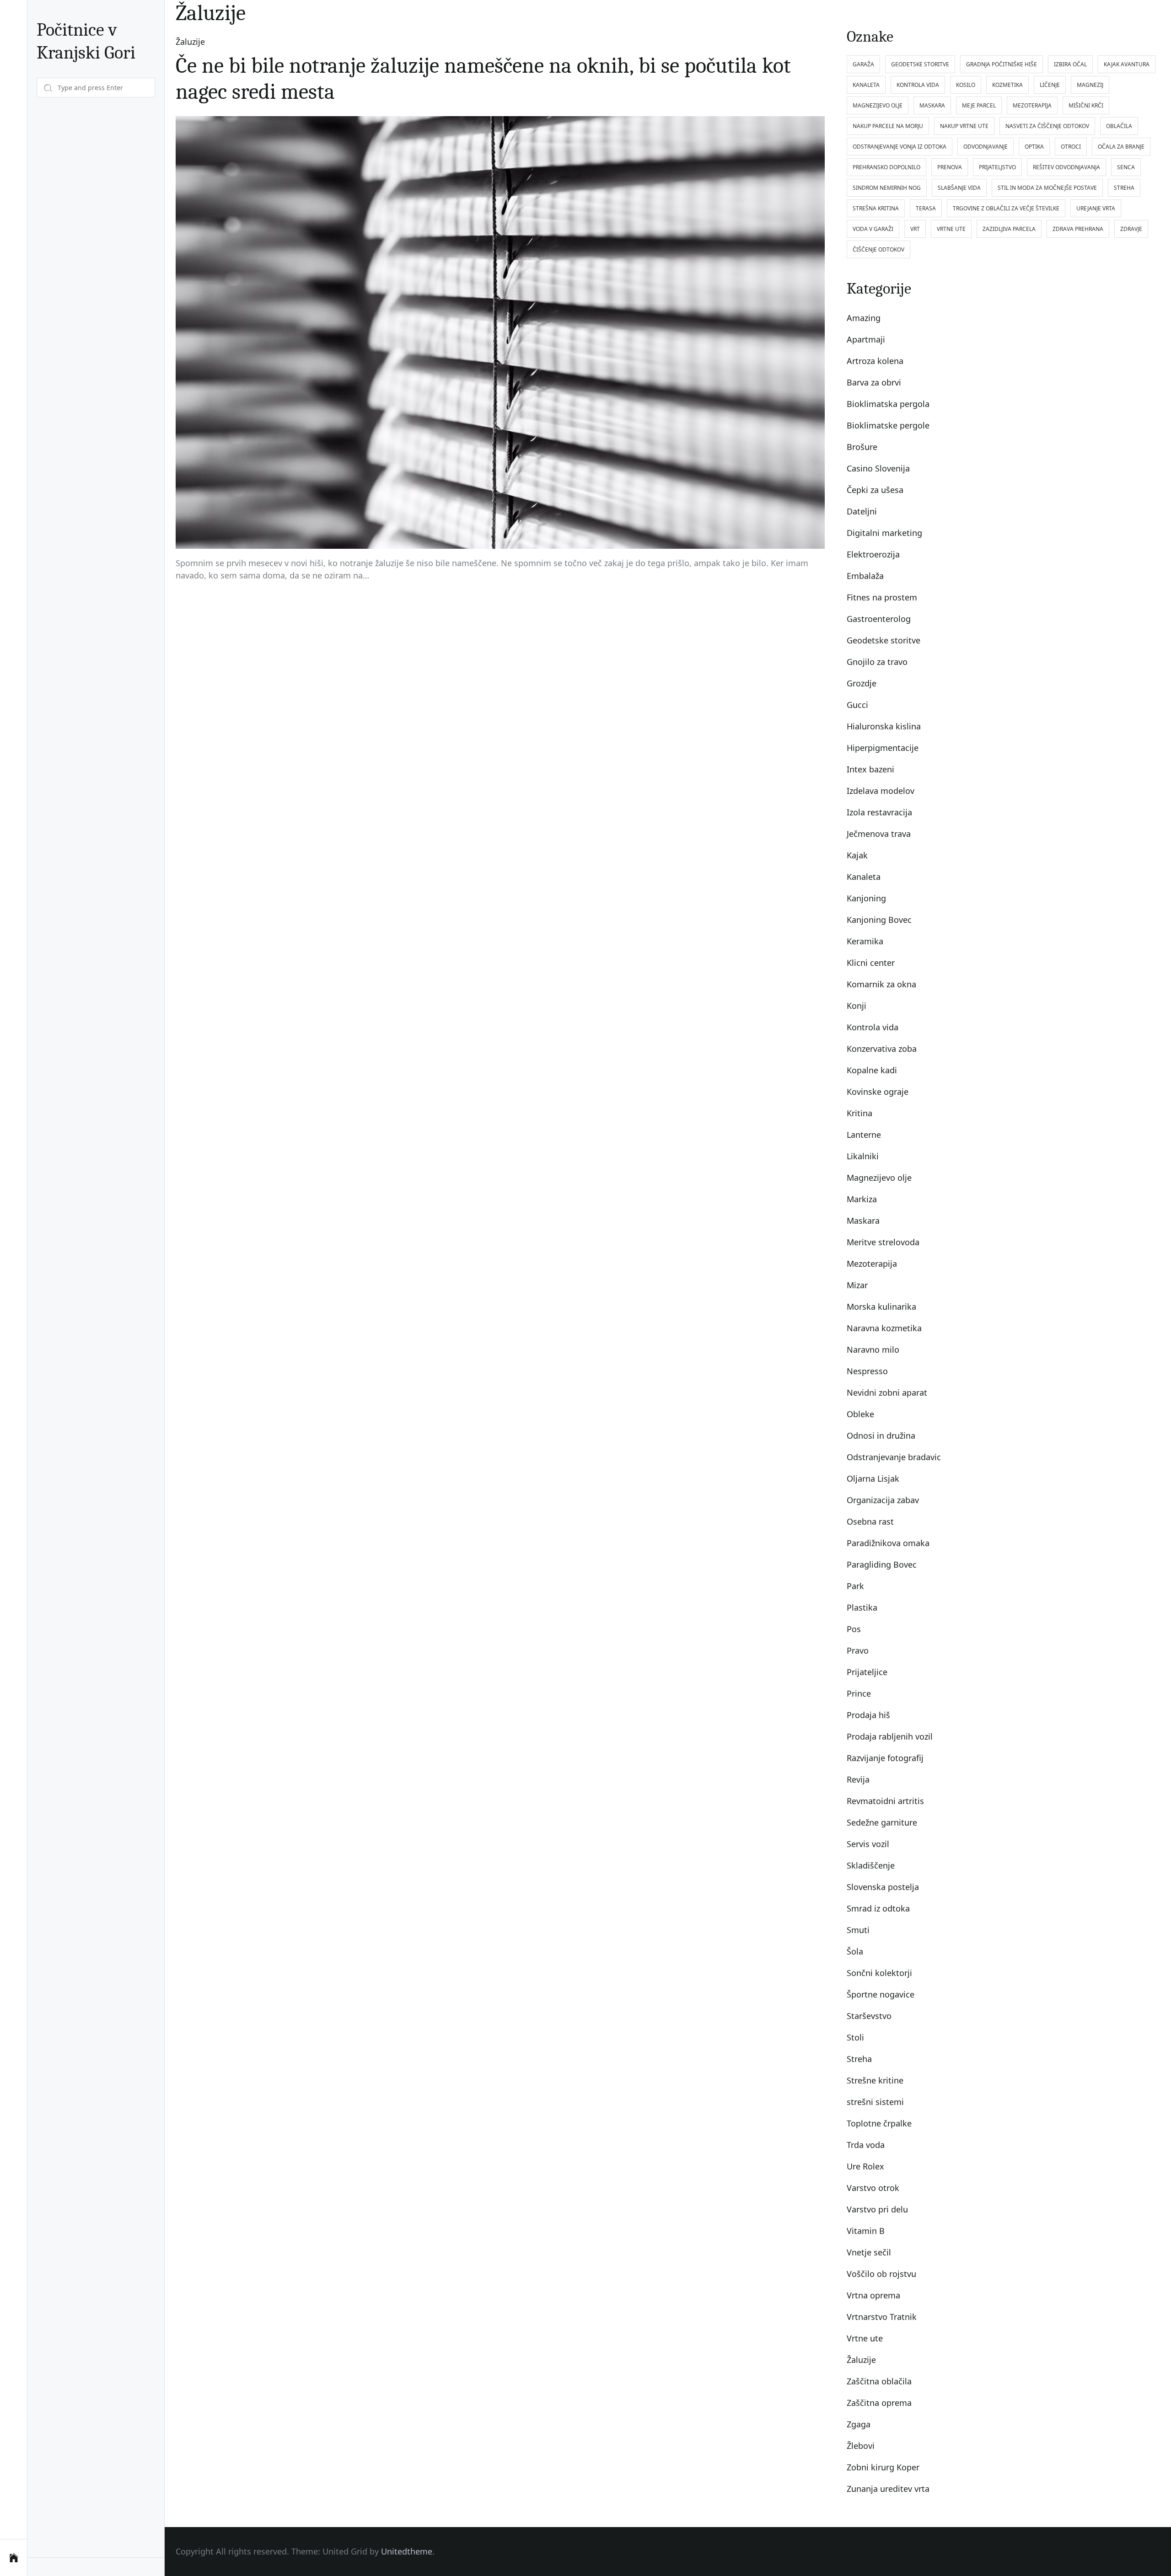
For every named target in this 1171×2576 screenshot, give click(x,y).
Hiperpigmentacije (883, 748)
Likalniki (863, 1156)
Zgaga (859, 2424)
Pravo (858, 1650)
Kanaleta (864, 877)
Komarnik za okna (881, 984)
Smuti (858, 1930)
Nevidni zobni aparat (887, 1392)
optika (1034, 147)
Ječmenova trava (879, 834)
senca (1126, 167)
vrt (915, 229)
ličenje (1050, 85)
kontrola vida (918, 85)
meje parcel (979, 105)
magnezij (1090, 85)
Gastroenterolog (879, 619)
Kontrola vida (873, 1027)
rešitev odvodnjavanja (1066, 167)
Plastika (862, 1607)
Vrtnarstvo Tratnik (882, 2317)
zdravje (1131, 229)
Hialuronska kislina (884, 726)
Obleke (860, 1414)
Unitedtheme (407, 2551)
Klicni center (871, 963)
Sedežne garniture (882, 1822)
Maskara (863, 1221)
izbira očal (1070, 64)
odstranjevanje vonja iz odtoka (900, 147)
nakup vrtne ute (964, 126)
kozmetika (1007, 85)
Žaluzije (190, 42)
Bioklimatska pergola (888, 404)
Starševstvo (869, 2016)
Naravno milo (873, 1350)
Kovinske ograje (878, 1092)
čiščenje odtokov (878, 249)
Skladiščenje (871, 1865)
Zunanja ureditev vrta (888, 2489)
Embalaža (865, 576)
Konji (857, 1006)
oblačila (1119, 126)
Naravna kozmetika (884, 1328)
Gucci (857, 705)
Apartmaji (866, 339)
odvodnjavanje (986, 147)
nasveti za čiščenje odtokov (1047, 126)
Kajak (857, 855)
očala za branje (1121, 147)
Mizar (857, 1285)
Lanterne (864, 1135)
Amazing (864, 318)
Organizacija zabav (883, 1500)
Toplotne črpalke (879, 2123)
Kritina (859, 1113)
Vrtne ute (865, 2338)
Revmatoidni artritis (885, 1801)
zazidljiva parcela (1009, 229)
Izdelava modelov (881, 791)
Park (855, 1586)
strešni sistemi (875, 2102)
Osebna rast (870, 1521)
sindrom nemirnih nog (887, 188)
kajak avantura (1127, 64)
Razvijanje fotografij (885, 1758)
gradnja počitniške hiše (1002, 64)
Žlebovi (861, 2446)
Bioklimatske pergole (888, 425)
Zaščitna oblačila (879, 2381)
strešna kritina (876, 208)
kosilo (966, 85)
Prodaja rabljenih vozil (890, 1736)
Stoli (855, 2037)
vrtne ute (951, 229)
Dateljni (862, 511)
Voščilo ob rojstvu (881, 2274)
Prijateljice (867, 1672)
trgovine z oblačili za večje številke (1006, 208)
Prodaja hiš (868, 1715)
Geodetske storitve (884, 640)
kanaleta (866, 85)
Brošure (862, 447)
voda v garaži (873, 229)
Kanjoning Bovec (879, 920)
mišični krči (1086, 105)
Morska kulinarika (881, 1307)
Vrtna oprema (873, 2295)
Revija (858, 1779)
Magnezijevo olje (879, 1178)
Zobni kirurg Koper (883, 2467)
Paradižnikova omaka (888, 1543)
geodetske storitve (920, 64)
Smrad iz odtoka (878, 1908)
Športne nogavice (881, 1994)
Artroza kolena (875, 361)
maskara (932, 105)
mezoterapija (1032, 105)
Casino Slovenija (878, 468)
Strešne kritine (875, 2080)
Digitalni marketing (884, 533)
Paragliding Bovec (882, 1564)
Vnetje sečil (869, 2252)
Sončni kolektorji (879, 1973)
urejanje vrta (1096, 208)
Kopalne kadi (872, 1070)
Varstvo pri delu (877, 2209)
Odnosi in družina (881, 1435)
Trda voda (866, 2145)
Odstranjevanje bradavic (894, 1457)
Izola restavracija (879, 812)
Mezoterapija (872, 1264)
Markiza (862, 1199)
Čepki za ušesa (875, 490)
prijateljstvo (997, 167)
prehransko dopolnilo (886, 167)
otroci (1071, 147)
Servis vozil (868, 1844)
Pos (854, 1629)
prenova (950, 167)
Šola (855, 1951)
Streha (859, 2059)
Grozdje (862, 683)
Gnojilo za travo (877, 662)
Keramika (865, 941)
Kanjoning (866, 898)
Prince (859, 1693)
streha (1124, 188)
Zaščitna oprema (879, 2403)
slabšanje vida (959, 188)
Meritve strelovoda (883, 1242)
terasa (926, 208)
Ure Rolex (865, 2166)
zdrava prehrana (1078, 229)
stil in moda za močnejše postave (1047, 188)
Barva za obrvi (874, 382)
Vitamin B (866, 2231)
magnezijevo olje (878, 105)
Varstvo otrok (873, 2188)
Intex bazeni (870, 769)
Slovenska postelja (883, 1887)
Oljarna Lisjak (873, 1478)
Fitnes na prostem (882, 597)
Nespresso (867, 1371)
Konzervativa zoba (882, 1049)
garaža (863, 64)
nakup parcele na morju (888, 126)
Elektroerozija (873, 554)
